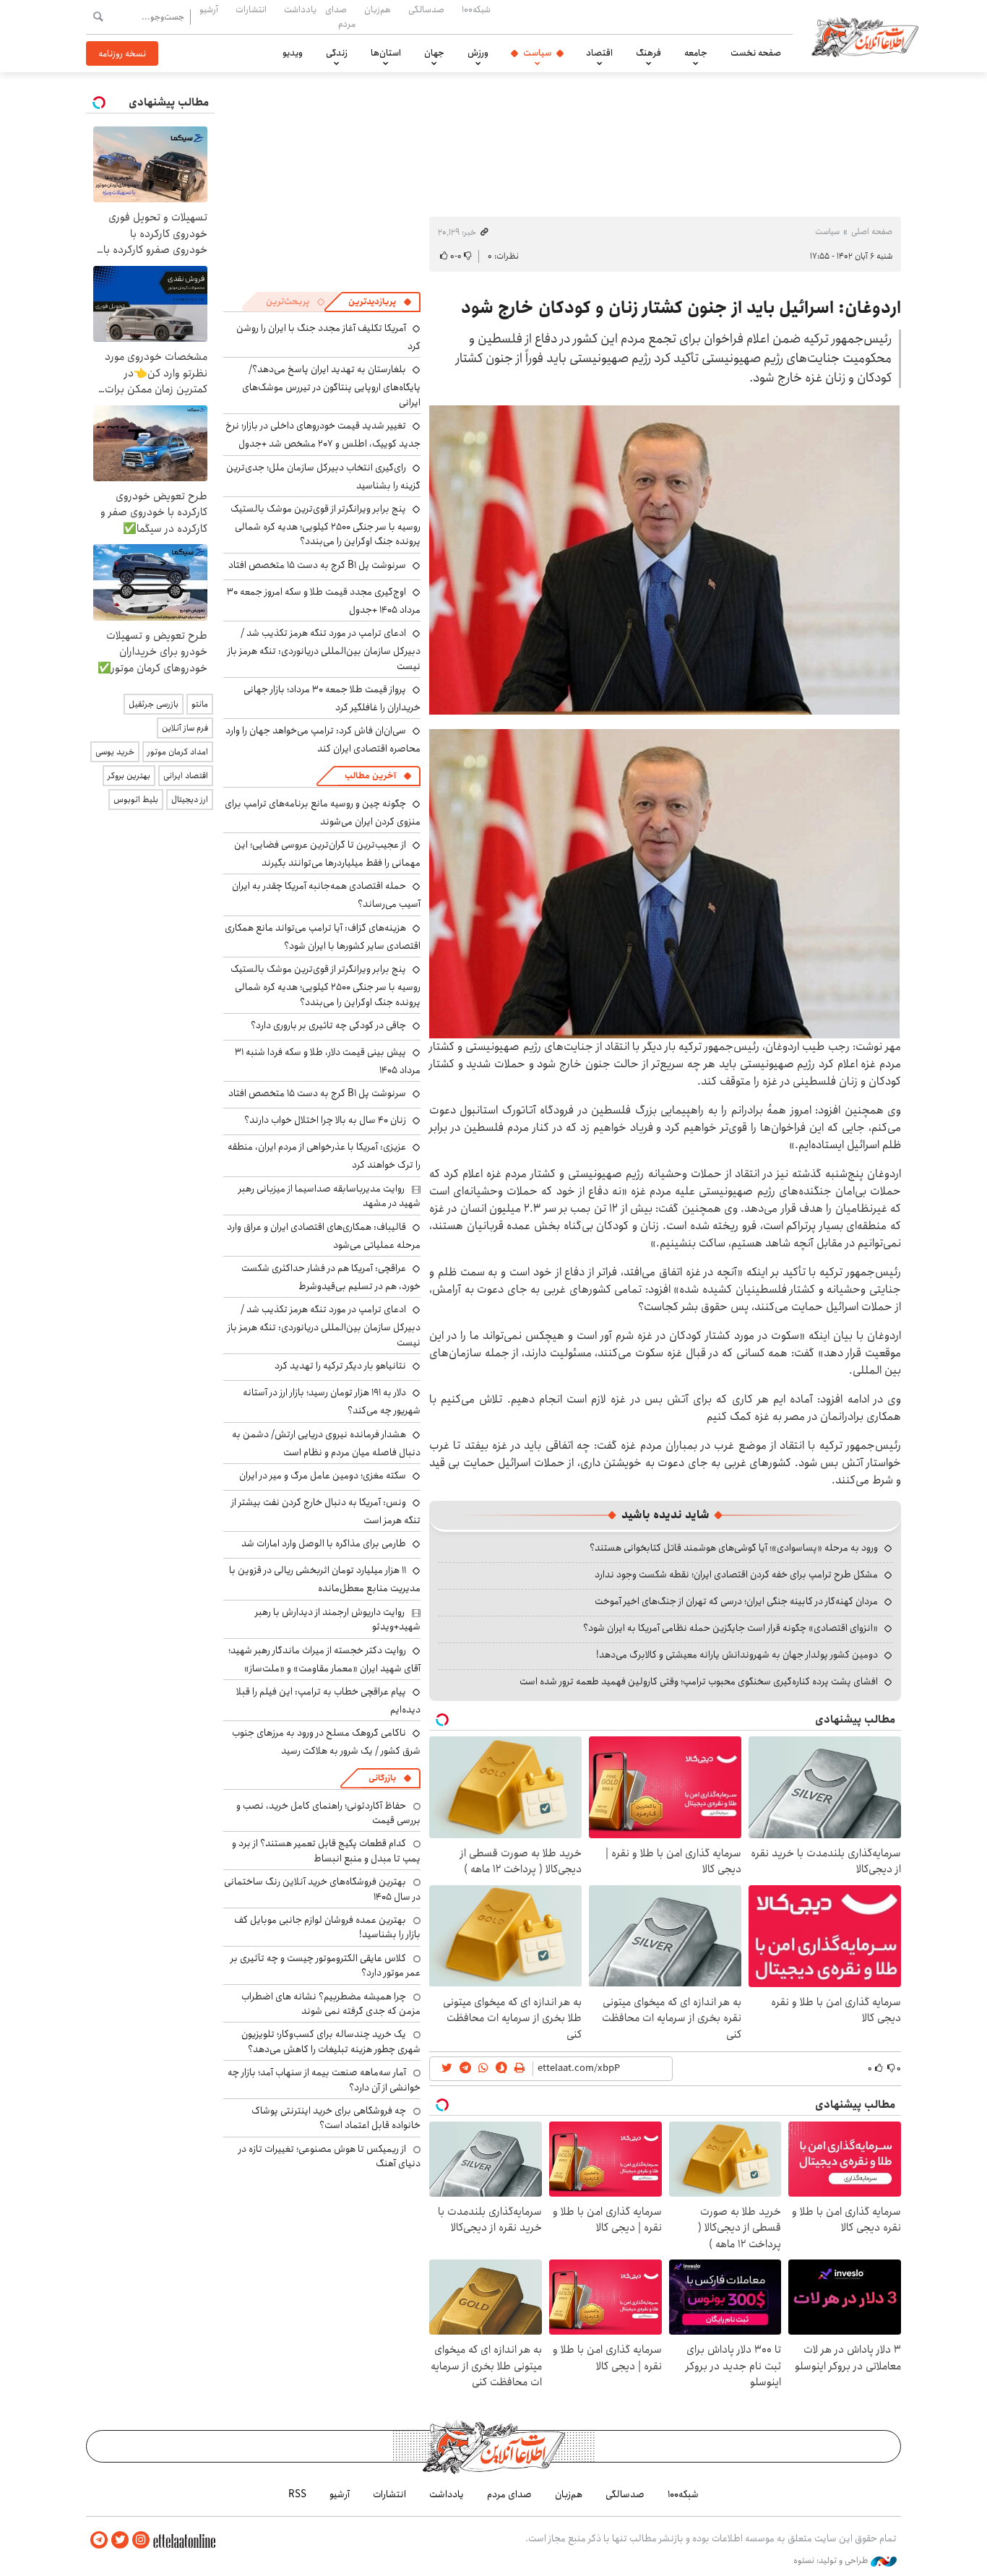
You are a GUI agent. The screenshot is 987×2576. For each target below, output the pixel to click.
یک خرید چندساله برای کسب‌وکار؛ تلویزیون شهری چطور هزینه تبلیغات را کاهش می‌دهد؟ (331, 2041)
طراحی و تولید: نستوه (832, 2561)
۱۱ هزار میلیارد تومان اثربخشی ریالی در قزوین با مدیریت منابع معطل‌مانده (325, 1579)
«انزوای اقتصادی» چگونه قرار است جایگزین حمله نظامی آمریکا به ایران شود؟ (730, 1628)
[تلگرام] (99, 2540)
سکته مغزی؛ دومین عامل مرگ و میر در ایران (323, 1476)
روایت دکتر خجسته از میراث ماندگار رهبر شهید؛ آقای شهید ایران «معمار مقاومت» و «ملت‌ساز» (324, 1659)
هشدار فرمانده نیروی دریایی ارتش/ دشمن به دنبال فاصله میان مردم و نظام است (326, 1443)
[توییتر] (120, 2540)
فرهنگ (648, 53)
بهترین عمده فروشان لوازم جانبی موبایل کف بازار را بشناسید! (327, 1927)
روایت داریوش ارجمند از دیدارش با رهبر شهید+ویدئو (338, 1619)
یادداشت (300, 9)
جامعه (696, 53)
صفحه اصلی (872, 232)
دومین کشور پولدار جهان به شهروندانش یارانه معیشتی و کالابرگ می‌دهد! (737, 1655)
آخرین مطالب (370, 776)
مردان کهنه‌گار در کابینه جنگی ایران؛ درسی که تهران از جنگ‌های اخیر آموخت (736, 1601)
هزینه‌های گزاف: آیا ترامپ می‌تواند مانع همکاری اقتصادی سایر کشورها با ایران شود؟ (323, 937)
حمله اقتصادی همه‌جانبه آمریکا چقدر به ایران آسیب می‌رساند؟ (326, 895)
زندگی (337, 53)
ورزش (478, 53)
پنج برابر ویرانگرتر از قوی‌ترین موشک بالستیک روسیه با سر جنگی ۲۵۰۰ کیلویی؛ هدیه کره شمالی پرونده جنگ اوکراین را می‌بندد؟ (326, 525)
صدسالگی (426, 9)
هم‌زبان (378, 9)
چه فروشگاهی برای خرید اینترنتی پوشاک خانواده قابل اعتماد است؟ (336, 2118)
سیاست (537, 53)
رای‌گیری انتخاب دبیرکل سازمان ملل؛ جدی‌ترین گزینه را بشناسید (323, 477)
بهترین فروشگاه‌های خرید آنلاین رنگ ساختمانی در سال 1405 (322, 1889)
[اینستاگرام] (141, 2540)
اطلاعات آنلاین (865, 36)
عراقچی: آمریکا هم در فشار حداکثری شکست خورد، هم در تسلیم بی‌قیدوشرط (331, 1277)
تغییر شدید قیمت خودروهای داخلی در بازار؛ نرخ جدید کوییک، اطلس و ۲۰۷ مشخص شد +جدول (323, 435)
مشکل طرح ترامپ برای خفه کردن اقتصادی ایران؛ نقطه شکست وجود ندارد (736, 1575)
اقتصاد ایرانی (186, 776)
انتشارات (251, 9)
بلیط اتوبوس (136, 800)
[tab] (380, 302)
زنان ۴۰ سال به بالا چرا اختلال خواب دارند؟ (325, 1120)
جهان (434, 53)
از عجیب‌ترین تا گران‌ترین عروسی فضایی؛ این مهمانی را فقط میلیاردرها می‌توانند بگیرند (327, 854)
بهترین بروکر (129, 776)
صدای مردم (340, 16)
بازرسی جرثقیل (154, 704)
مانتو (200, 704)
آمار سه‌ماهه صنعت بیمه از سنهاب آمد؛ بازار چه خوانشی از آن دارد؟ (324, 2080)
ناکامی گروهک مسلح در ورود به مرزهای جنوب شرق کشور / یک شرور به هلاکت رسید (326, 1742)
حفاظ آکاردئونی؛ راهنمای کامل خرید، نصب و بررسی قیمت (328, 1813)
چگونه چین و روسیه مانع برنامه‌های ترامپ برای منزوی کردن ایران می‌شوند (323, 813)
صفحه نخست (756, 53)
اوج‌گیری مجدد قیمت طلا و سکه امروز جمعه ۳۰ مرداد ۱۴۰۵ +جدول (324, 601)
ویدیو (293, 53)
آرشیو (209, 9)
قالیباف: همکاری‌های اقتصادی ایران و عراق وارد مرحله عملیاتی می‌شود (324, 1236)
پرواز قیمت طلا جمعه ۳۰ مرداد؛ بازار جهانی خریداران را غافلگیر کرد (332, 698)
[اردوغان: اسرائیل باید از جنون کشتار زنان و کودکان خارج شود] (665, 560)
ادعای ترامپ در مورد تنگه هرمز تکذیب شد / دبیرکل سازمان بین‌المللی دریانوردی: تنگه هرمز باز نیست (324, 649)
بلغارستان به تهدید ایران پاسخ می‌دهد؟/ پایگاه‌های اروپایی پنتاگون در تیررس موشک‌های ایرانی (331, 385)
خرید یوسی (115, 752)
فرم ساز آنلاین (185, 728)
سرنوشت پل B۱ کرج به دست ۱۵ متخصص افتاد (317, 565)
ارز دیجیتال (190, 800)
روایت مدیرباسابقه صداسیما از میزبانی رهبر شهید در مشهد (329, 1196)
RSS (297, 2494)
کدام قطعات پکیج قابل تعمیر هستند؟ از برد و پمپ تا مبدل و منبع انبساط (326, 1851)
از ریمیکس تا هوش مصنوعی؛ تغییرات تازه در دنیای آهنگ (329, 2156)
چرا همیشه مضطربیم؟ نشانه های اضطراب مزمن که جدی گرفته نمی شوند (331, 2004)
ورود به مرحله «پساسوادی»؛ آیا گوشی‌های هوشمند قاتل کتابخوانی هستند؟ (734, 1548)
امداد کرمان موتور (178, 752)
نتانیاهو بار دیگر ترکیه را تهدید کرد (340, 1366)
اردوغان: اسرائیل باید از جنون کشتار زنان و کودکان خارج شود (681, 308)
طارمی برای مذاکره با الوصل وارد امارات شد (324, 1543)
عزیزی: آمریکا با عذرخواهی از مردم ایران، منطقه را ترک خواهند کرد (324, 1156)
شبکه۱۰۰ (476, 9)
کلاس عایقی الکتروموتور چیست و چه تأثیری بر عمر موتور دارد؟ (326, 1965)
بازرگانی (382, 1778)
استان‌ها (386, 53)
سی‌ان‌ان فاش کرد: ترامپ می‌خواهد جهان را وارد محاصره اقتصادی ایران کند (323, 740)
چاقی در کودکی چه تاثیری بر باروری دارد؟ (328, 1025)
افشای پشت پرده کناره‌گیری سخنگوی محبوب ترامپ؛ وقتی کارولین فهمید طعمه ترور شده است (699, 1681)
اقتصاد (599, 53)
